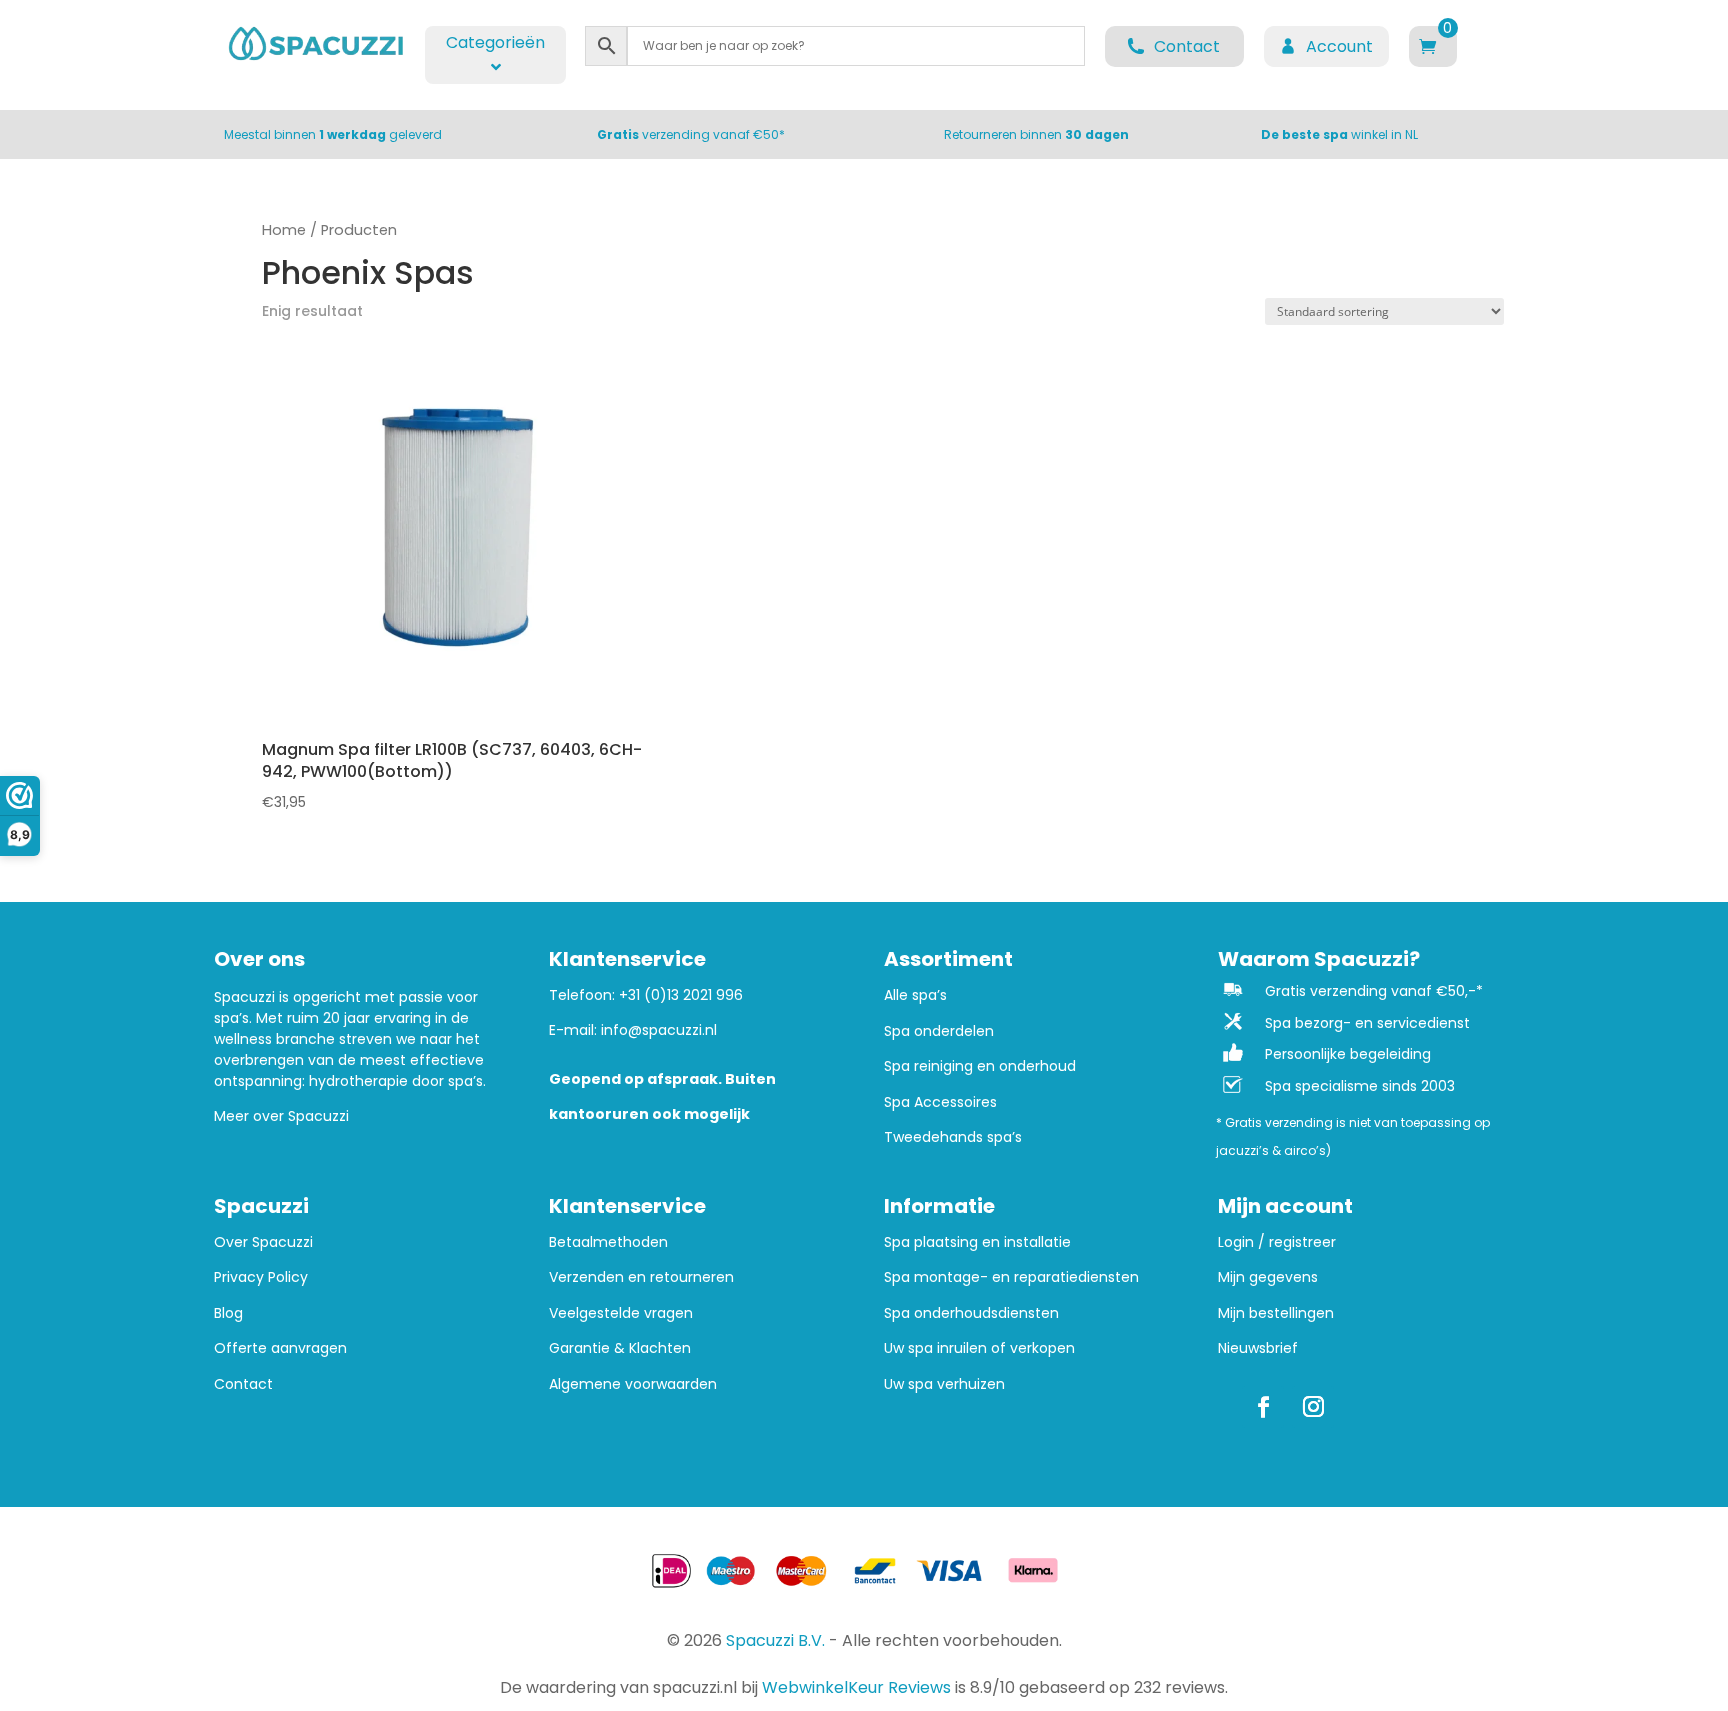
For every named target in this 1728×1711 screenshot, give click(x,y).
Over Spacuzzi (263, 1242)
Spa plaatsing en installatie (977, 1242)
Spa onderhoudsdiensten (971, 1313)
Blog (228, 1313)
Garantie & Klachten (620, 1348)
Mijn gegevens (1268, 1277)
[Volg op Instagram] (1313, 1407)
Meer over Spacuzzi (281, 1116)
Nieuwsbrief (1258, 1348)
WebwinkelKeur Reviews (856, 1687)
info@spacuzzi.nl (659, 1030)
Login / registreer (1277, 1242)
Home (284, 230)
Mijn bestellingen (1276, 1313)
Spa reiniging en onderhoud (980, 1066)
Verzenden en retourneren (641, 1277)
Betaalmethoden (608, 1242)
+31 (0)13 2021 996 (681, 995)
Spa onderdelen (939, 1031)
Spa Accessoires (940, 1102)
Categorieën (495, 42)
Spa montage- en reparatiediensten (1011, 1277)
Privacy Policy (261, 1277)
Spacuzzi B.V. (775, 1640)
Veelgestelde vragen (621, 1313)
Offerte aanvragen (280, 1348)
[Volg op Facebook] (1263, 1407)
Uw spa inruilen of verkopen (979, 1348)
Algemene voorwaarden (633, 1384)
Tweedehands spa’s (953, 1137)
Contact (243, 1384)
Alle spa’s (915, 995)
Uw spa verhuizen (944, 1384)
